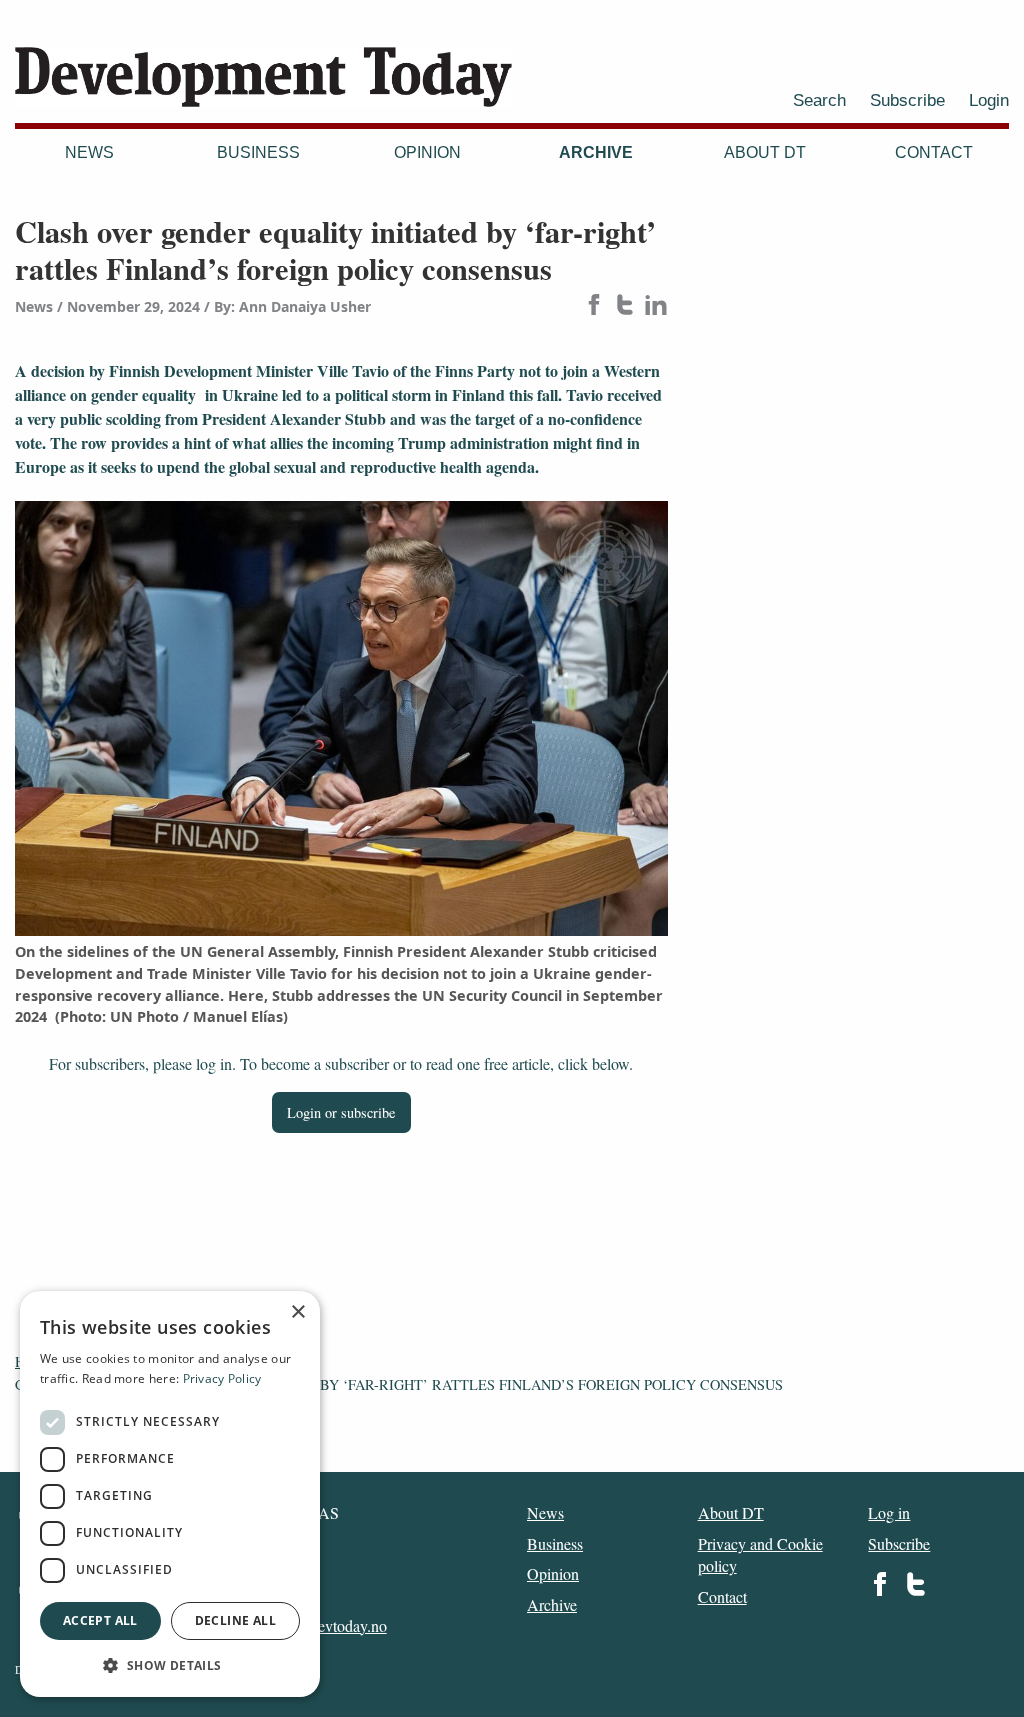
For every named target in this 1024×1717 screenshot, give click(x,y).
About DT (765, 152)
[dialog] (170, 1494)
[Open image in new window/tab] (341, 718)
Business (258, 152)
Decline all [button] (235, 1620)
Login (989, 100)
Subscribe (907, 100)
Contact (934, 152)
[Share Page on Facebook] (594, 306)
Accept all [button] (100, 1620)
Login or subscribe (341, 1112)
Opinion (427, 152)
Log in (889, 1512)
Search (819, 100)
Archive (596, 152)
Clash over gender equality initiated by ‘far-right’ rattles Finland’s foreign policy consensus (399, 1384)
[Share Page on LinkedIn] (656, 306)
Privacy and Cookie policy (760, 1554)
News (89, 152)
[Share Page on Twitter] (625, 306)
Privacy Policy (222, 1378)
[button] (170, 1665)
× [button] (297, 1312)
